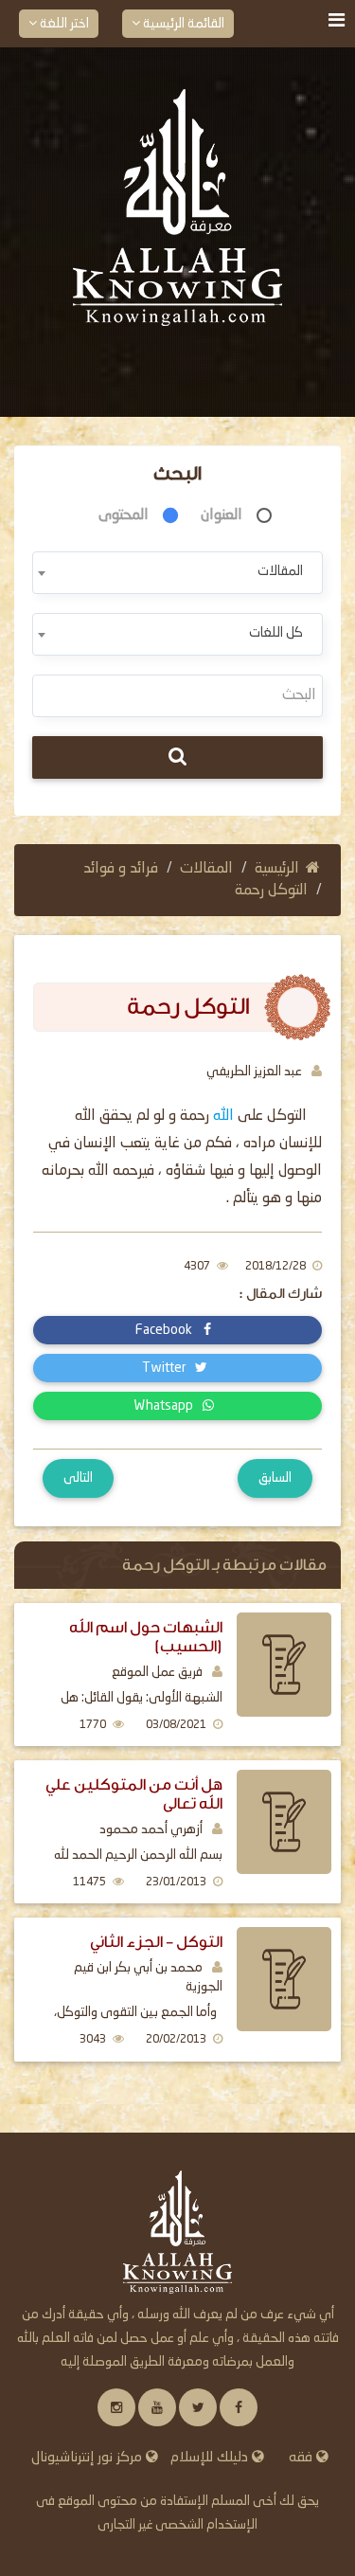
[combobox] (177, 573)
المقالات (206, 869)
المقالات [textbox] (280, 571)
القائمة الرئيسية (182, 24)
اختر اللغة (63, 24)
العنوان (222, 515)
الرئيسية (277, 869)
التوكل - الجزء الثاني (156, 1942)
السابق (275, 1478)
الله (223, 1116)
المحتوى (124, 515)
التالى (78, 1478)
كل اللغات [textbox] (276, 633)
